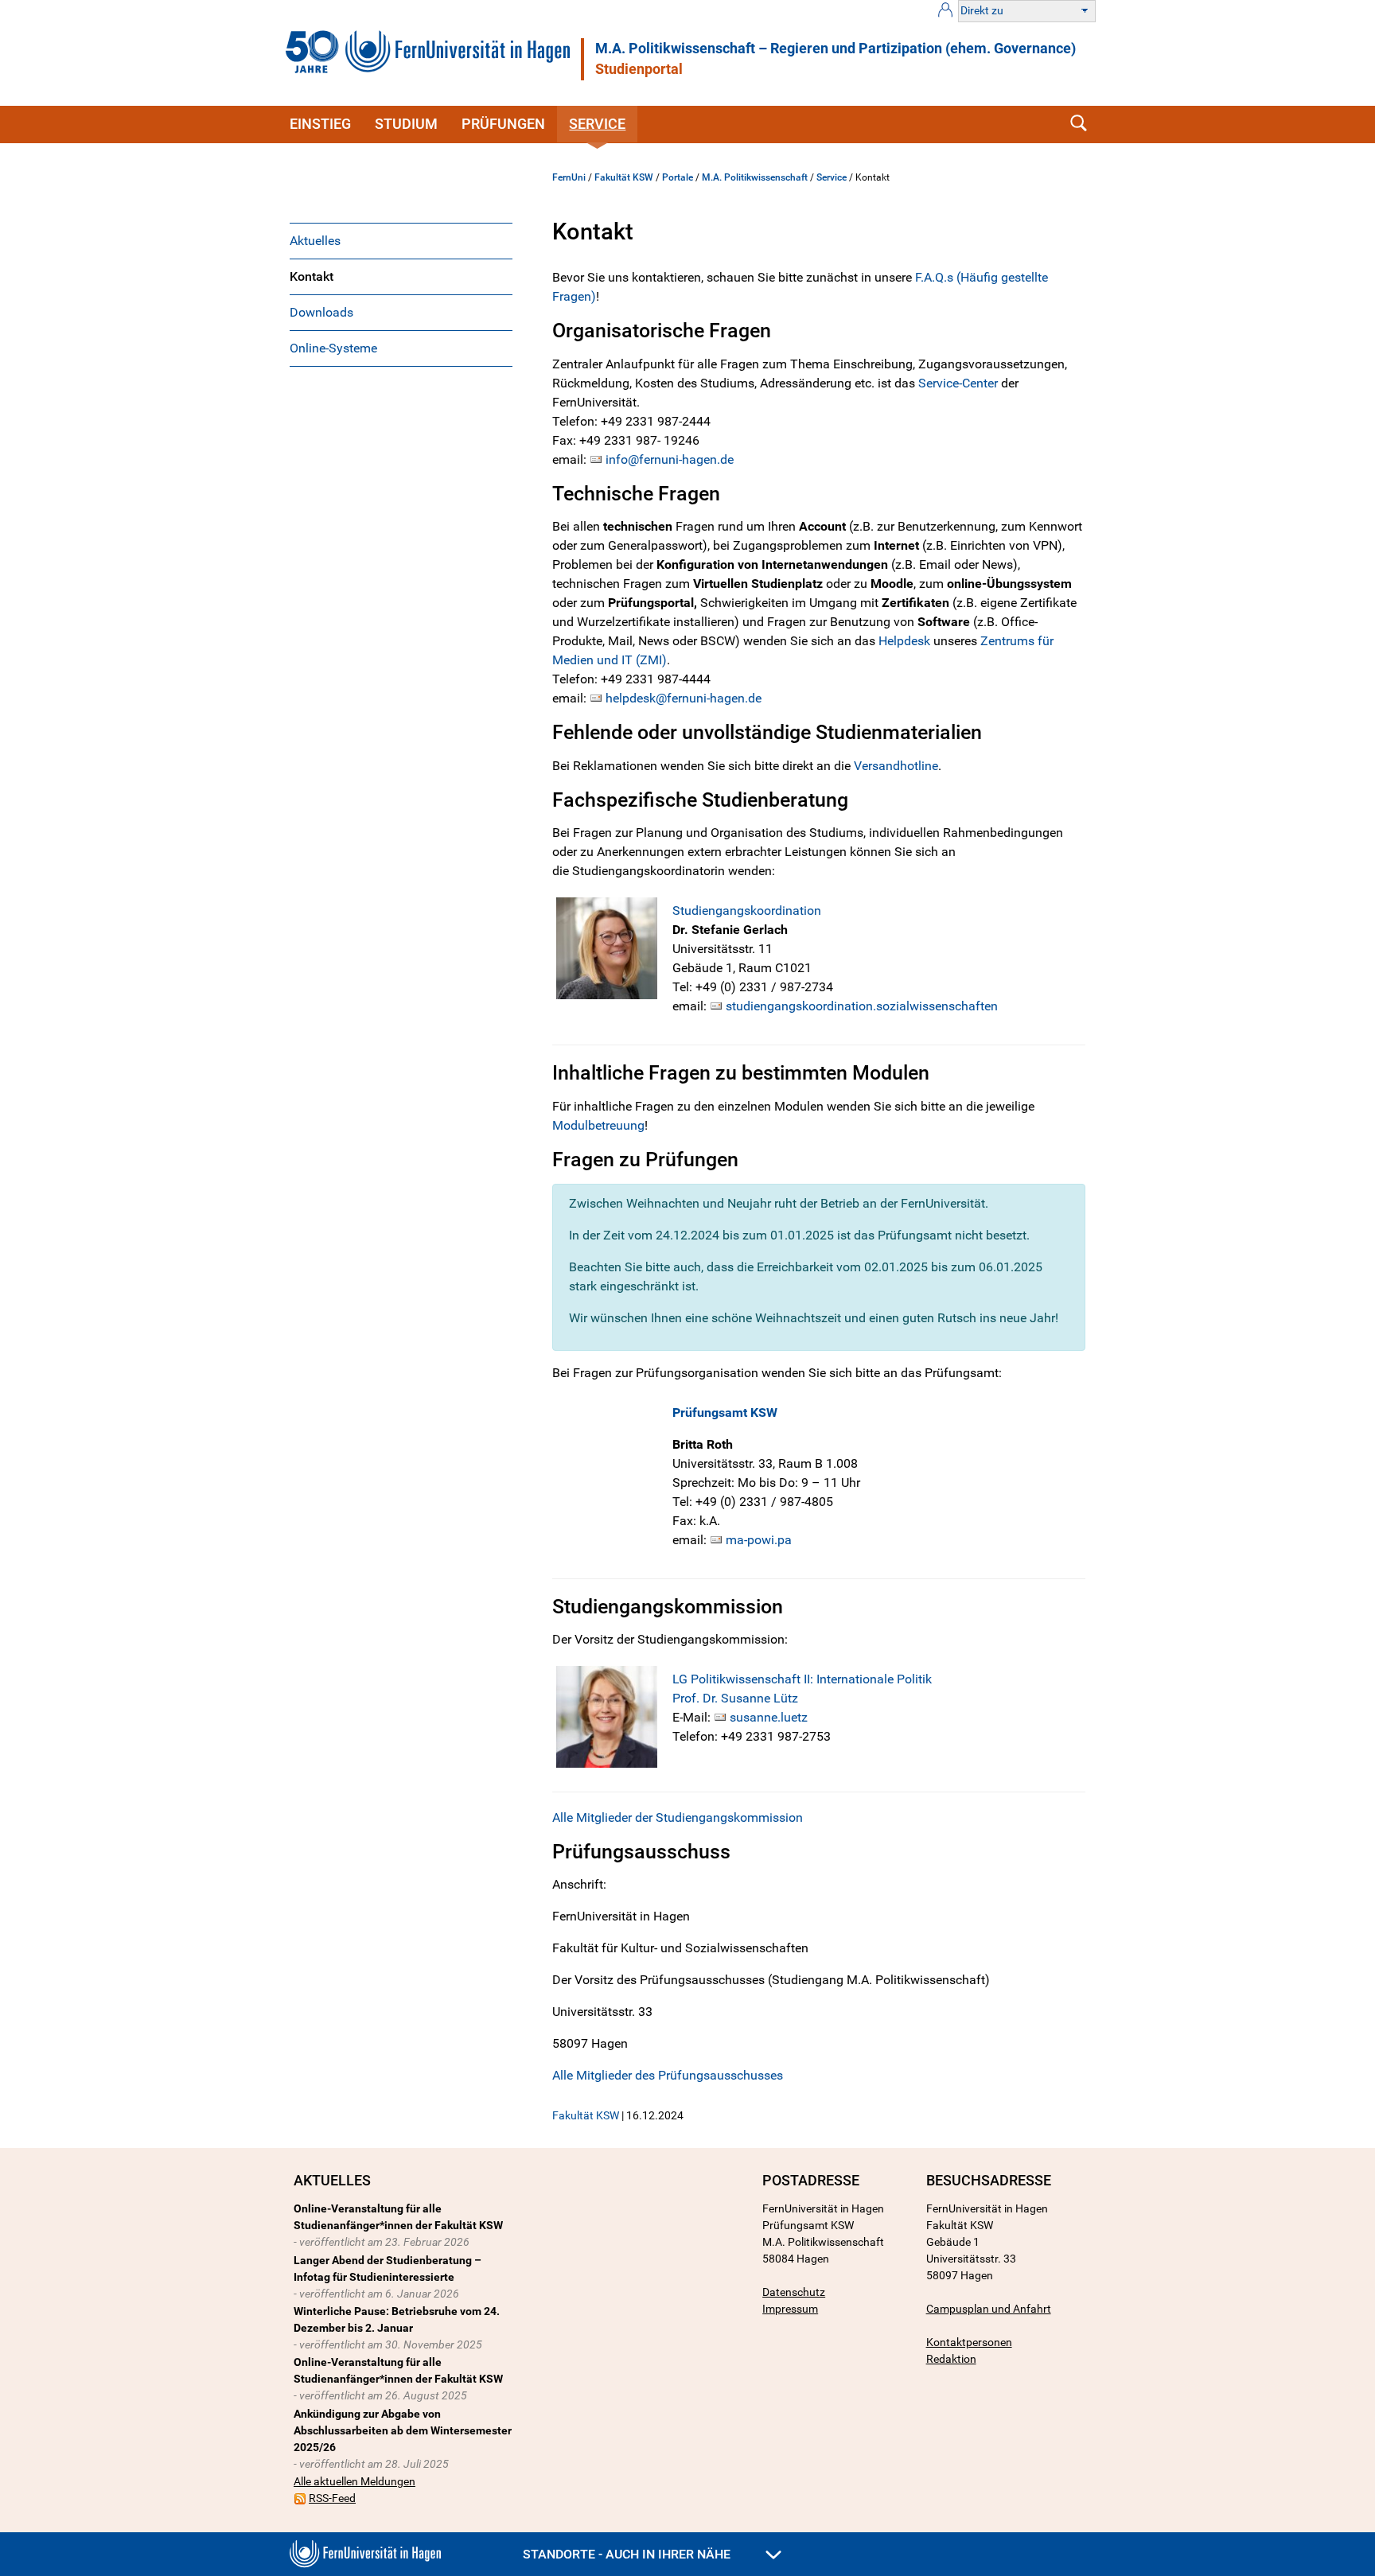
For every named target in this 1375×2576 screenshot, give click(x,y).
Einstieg (320, 124)
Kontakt (312, 276)
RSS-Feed (332, 2498)
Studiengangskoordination (747, 911)
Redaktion (951, 2359)
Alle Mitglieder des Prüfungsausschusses (668, 2075)
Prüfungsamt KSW (725, 1413)
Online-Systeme (333, 348)
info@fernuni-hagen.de (670, 459)
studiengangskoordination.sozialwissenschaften (862, 1006)
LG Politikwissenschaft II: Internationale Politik (802, 1679)
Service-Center (958, 383)
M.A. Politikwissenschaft (755, 177)
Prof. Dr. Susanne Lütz (735, 1698)
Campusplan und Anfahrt (989, 2309)
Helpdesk (906, 641)
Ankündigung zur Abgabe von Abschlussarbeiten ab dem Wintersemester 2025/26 (403, 2430)
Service (597, 124)
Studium (406, 124)
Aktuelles (315, 241)
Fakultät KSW (624, 177)
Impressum (790, 2309)
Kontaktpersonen (969, 2342)
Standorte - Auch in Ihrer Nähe (628, 2554)
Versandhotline (896, 766)
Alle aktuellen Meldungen (354, 2481)
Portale (678, 177)
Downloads (321, 312)
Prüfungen (503, 124)
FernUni (569, 177)
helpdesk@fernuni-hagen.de (684, 698)
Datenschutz (794, 2292)
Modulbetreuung (598, 1125)
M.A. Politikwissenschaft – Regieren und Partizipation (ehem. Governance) (836, 49)
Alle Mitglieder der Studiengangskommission (678, 1817)
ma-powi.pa (759, 1540)
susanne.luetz (769, 1717)
